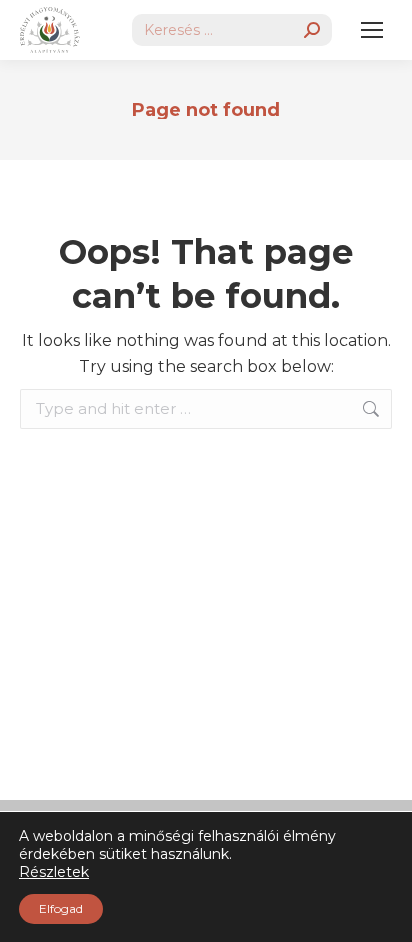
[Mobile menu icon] (372, 30)
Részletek (54, 872)
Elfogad (61, 908)
